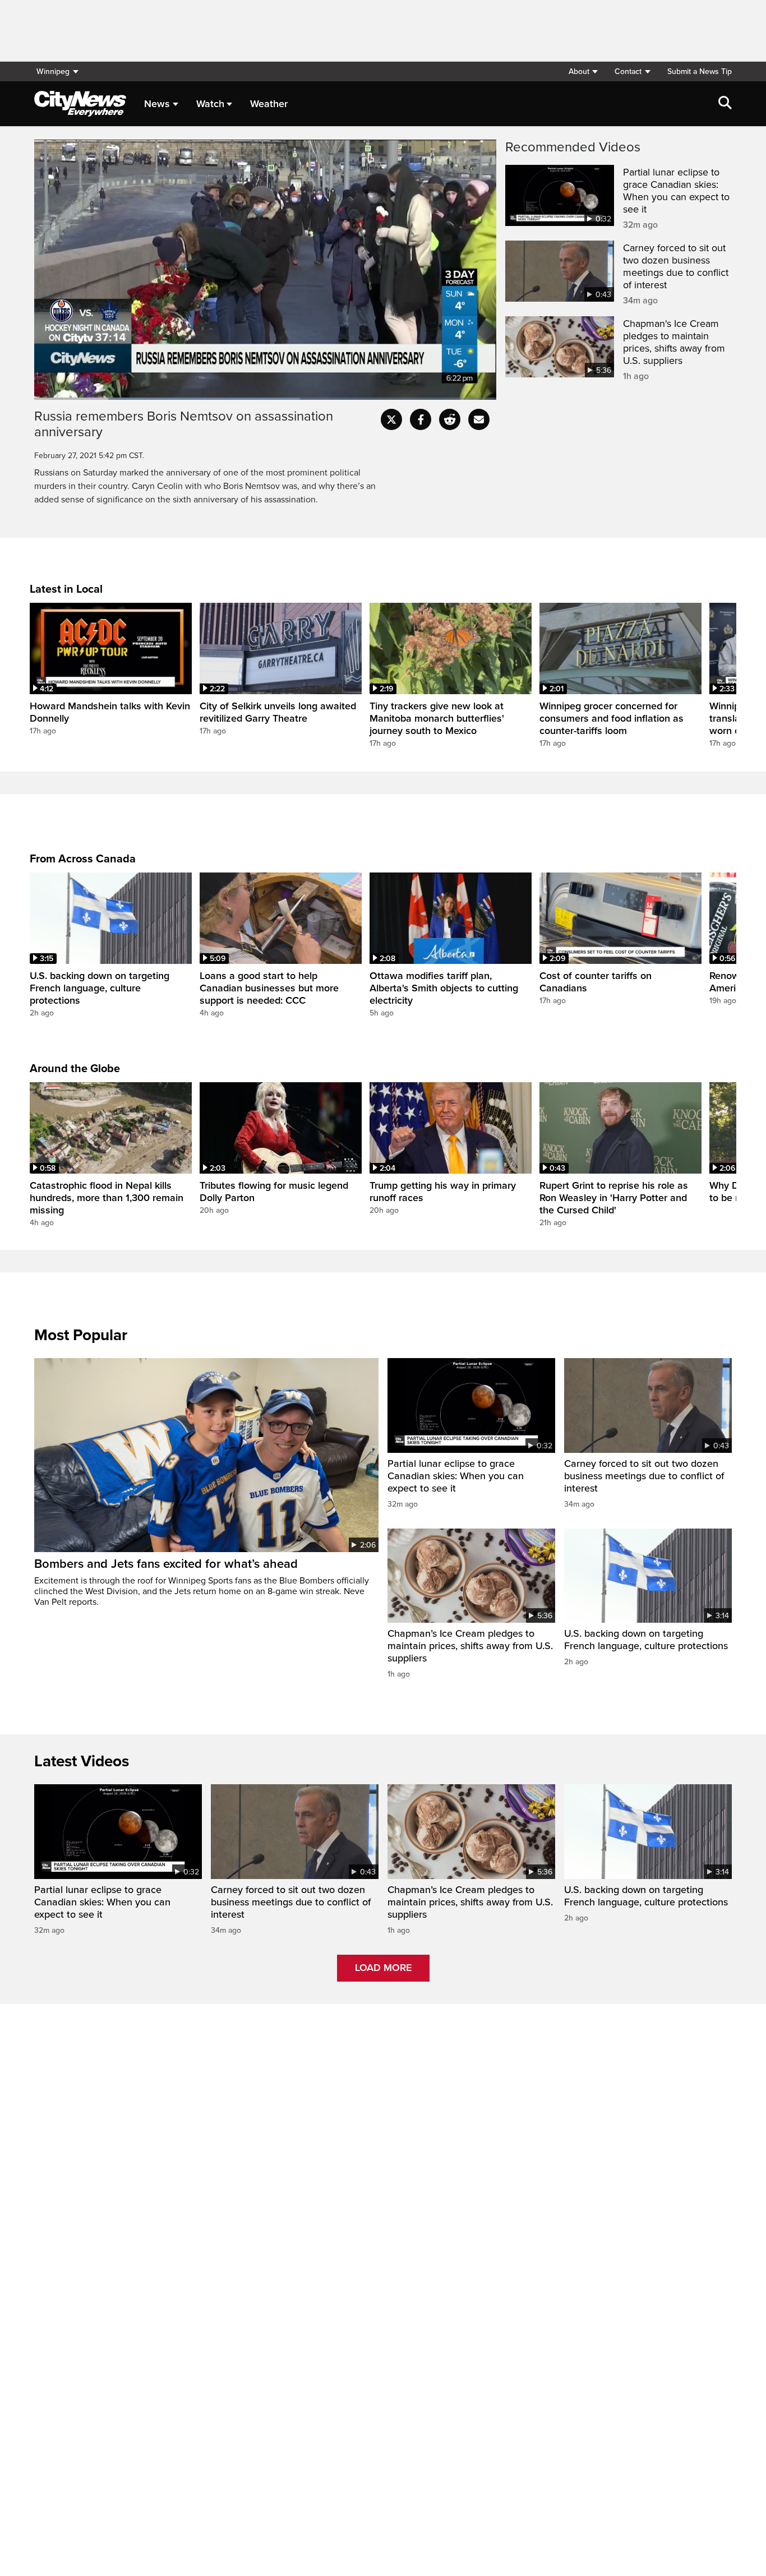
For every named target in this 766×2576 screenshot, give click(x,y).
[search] (725, 104)
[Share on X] (391, 419)
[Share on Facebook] (421, 419)
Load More (383, 1968)
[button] (583, 71)
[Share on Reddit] (450, 419)
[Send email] (479, 419)
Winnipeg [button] (53, 71)
